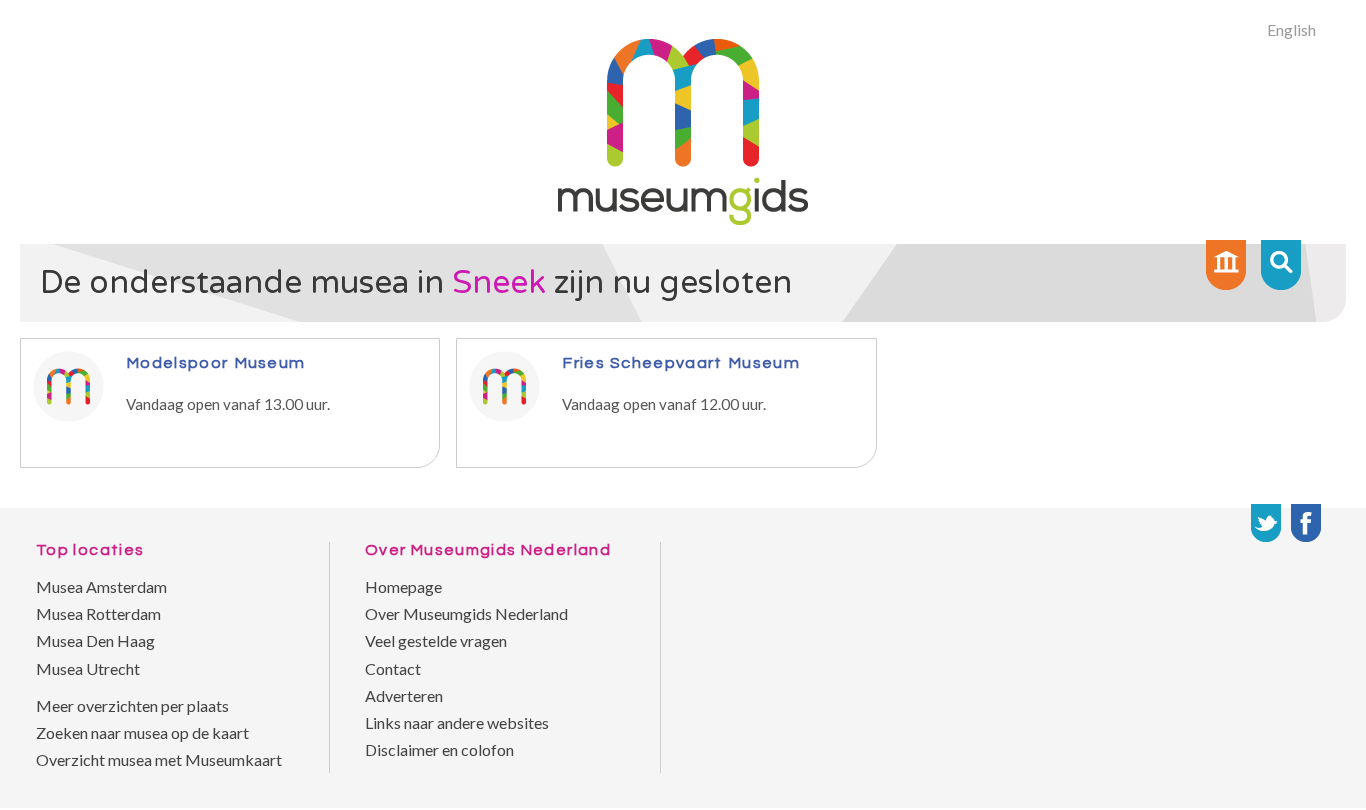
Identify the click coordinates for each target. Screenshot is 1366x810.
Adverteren (404, 695)
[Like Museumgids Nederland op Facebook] (1306, 523)
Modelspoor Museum (215, 362)
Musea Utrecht (88, 668)
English (1291, 29)
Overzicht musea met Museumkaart (159, 759)
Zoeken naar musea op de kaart (142, 732)
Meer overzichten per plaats (132, 705)
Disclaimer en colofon (439, 749)
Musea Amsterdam (101, 586)
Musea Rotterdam (98, 613)
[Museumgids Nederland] (683, 218)
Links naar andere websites (457, 722)
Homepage (403, 586)
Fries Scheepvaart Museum (681, 362)
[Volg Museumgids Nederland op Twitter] (1266, 523)
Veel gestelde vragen (436, 640)
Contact (393, 668)
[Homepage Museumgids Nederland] (1226, 265)
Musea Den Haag (95, 640)
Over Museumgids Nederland (466, 613)
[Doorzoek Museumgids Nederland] (1281, 265)
